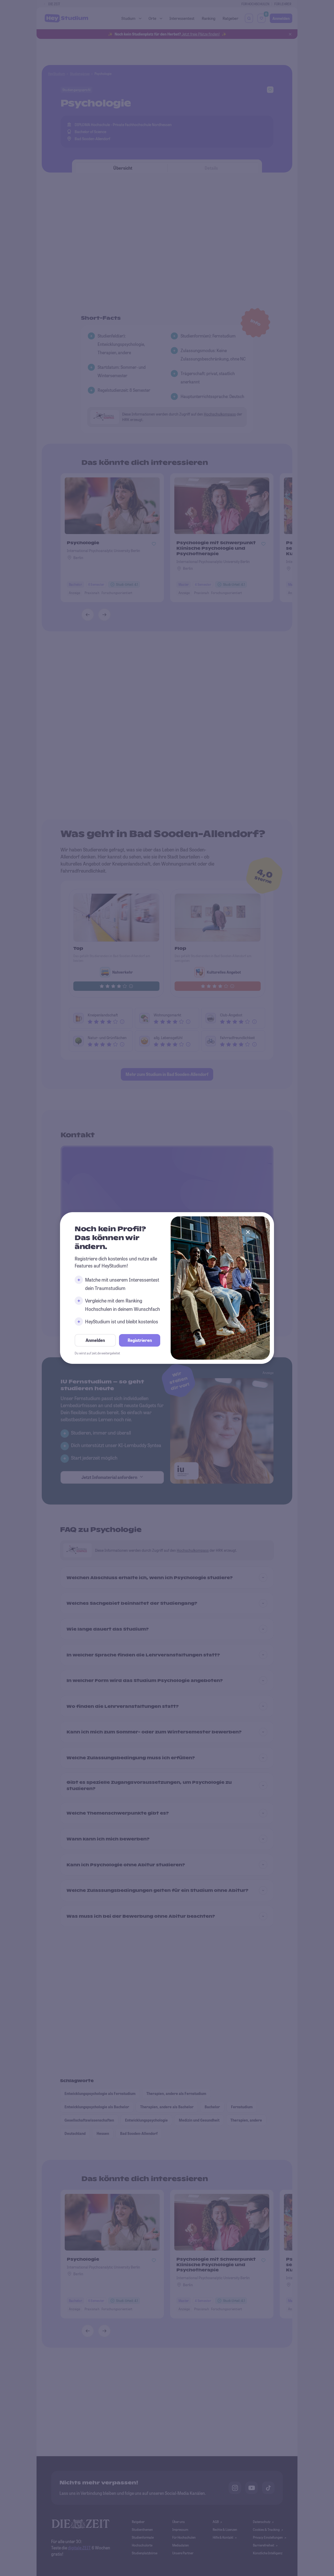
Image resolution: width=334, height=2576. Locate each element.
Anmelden (95, 1340)
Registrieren (140, 1340)
